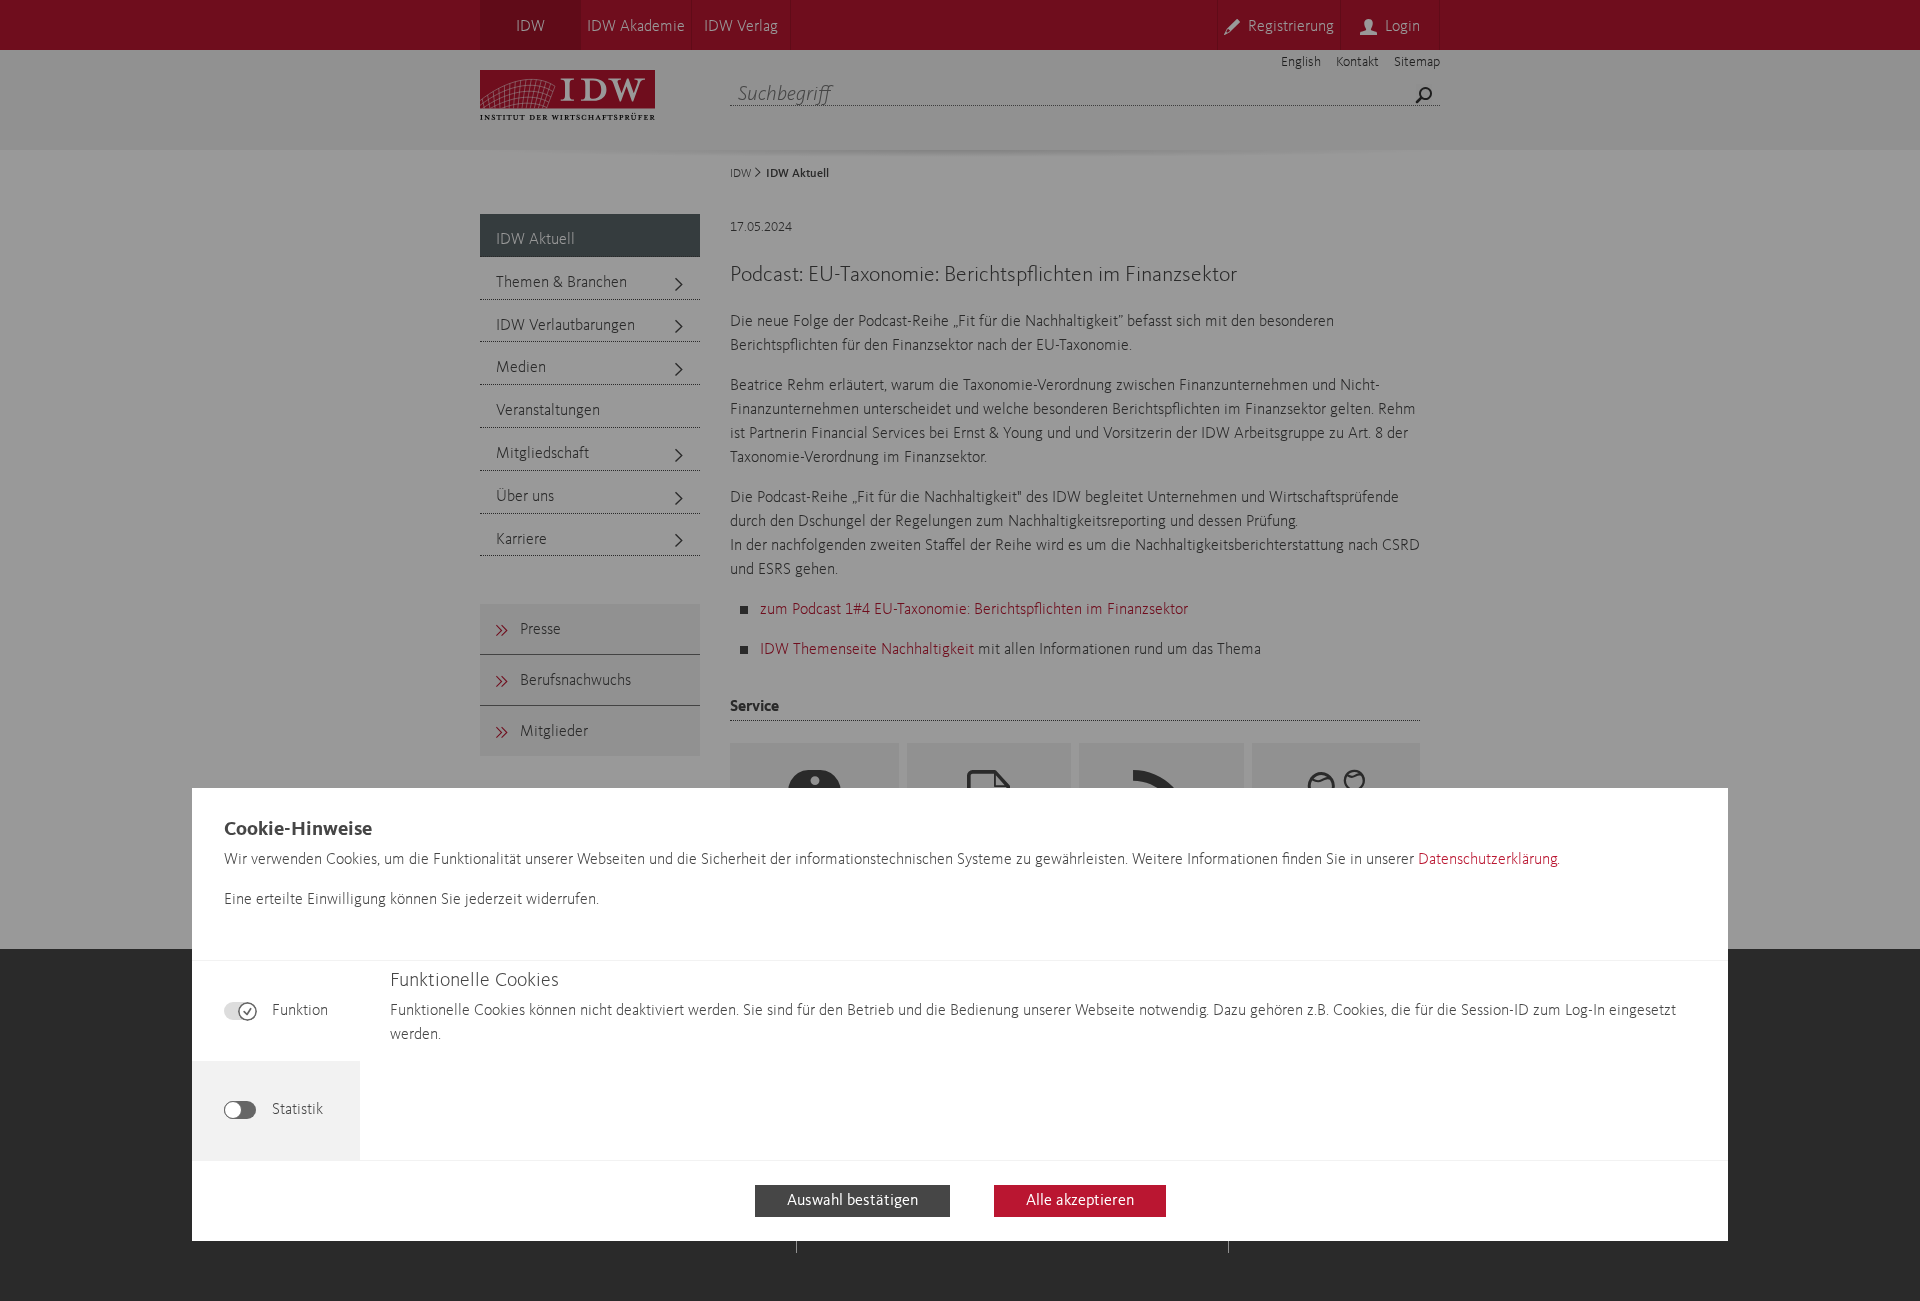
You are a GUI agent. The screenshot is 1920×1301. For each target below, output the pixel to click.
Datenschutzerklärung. (1489, 860)
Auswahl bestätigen (852, 1201)
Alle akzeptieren (1080, 1201)
